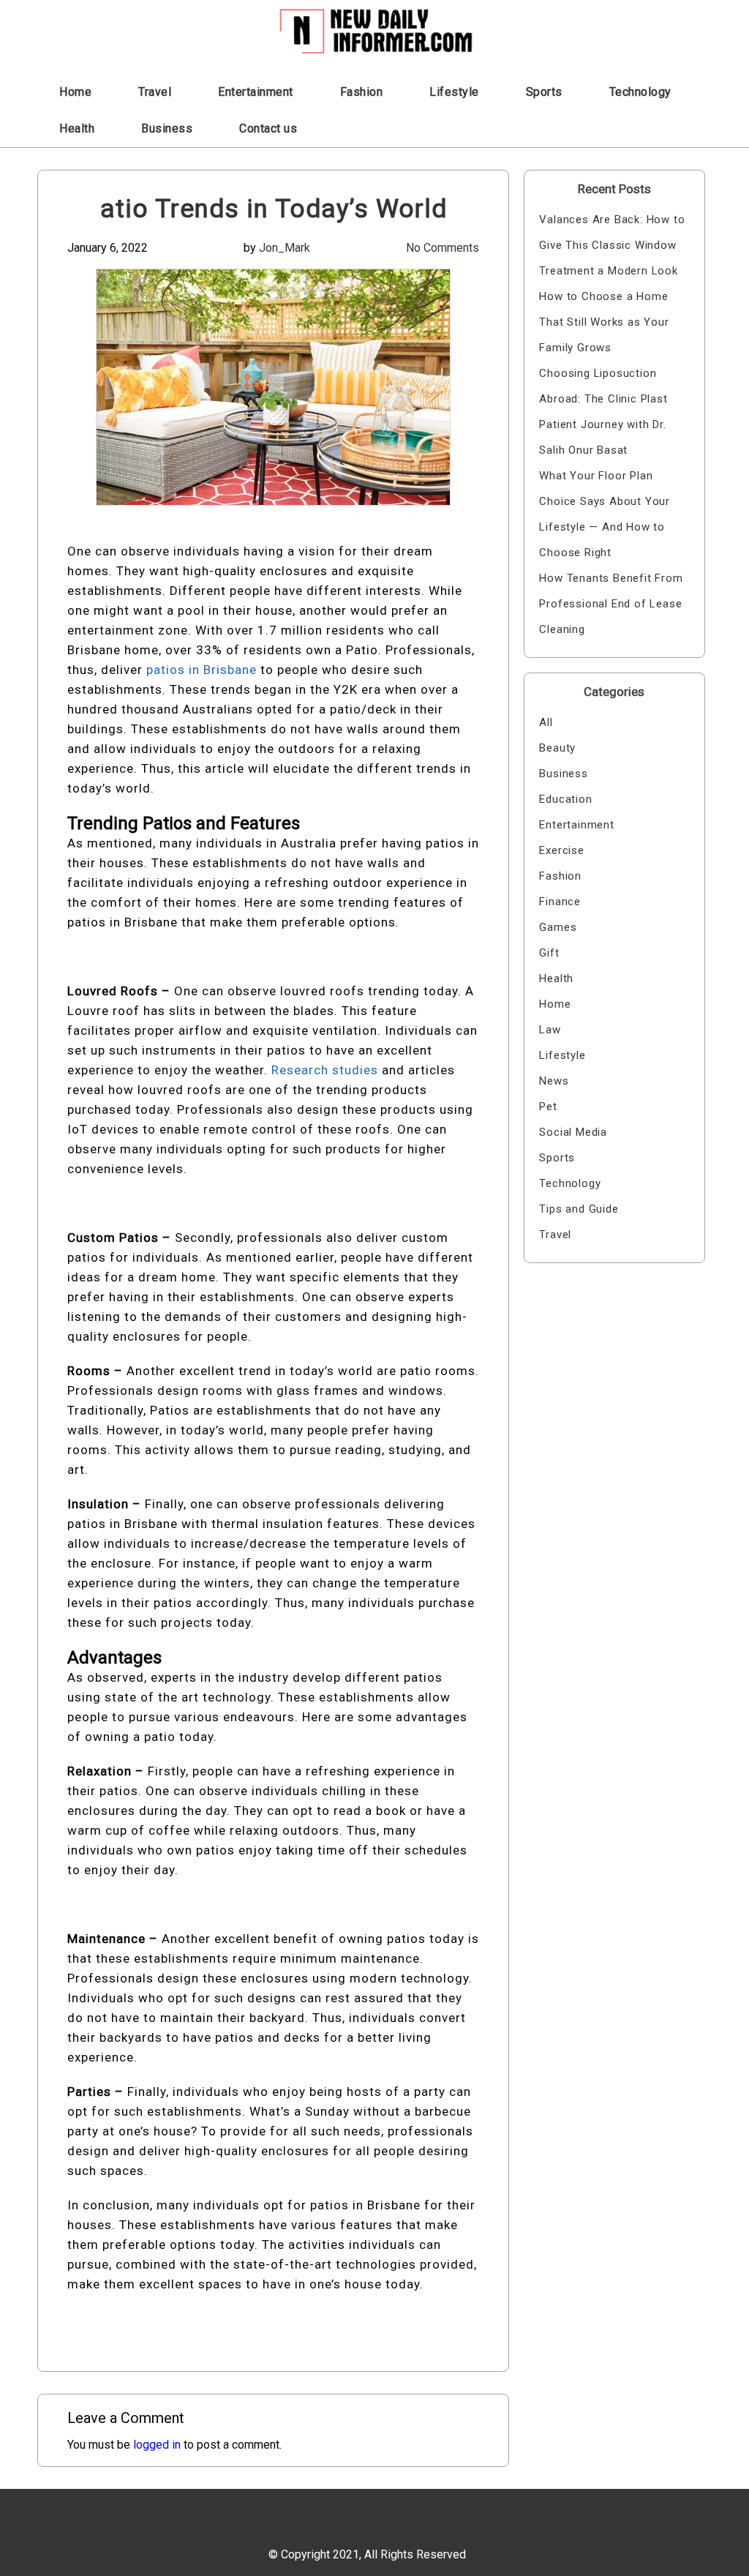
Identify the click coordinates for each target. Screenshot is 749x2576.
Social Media (573, 1132)
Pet (548, 1107)
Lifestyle (454, 92)
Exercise (561, 850)
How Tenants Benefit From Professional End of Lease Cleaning (611, 604)
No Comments (443, 248)
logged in (157, 2445)
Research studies (327, 1070)
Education (565, 799)
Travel (155, 92)
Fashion (362, 92)
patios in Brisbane (203, 670)
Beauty (557, 748)
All (546, 722)
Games (558, 927)
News (554, 1081)
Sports (544, 92)
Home (75, 92)
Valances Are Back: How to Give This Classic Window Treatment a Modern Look (612, 245)
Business (167, 128)
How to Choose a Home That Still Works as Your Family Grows (604, 322)
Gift (549, 953)
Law (550, 1030)
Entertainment (256, 92)
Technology (640, 92)
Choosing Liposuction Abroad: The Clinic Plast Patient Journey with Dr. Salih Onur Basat (603, 412)
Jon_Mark (285, 248)
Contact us (268, 128)
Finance (560, 902)
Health (77, 128)
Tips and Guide (579, 1209)
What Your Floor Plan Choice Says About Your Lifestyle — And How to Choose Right (605, 514)
